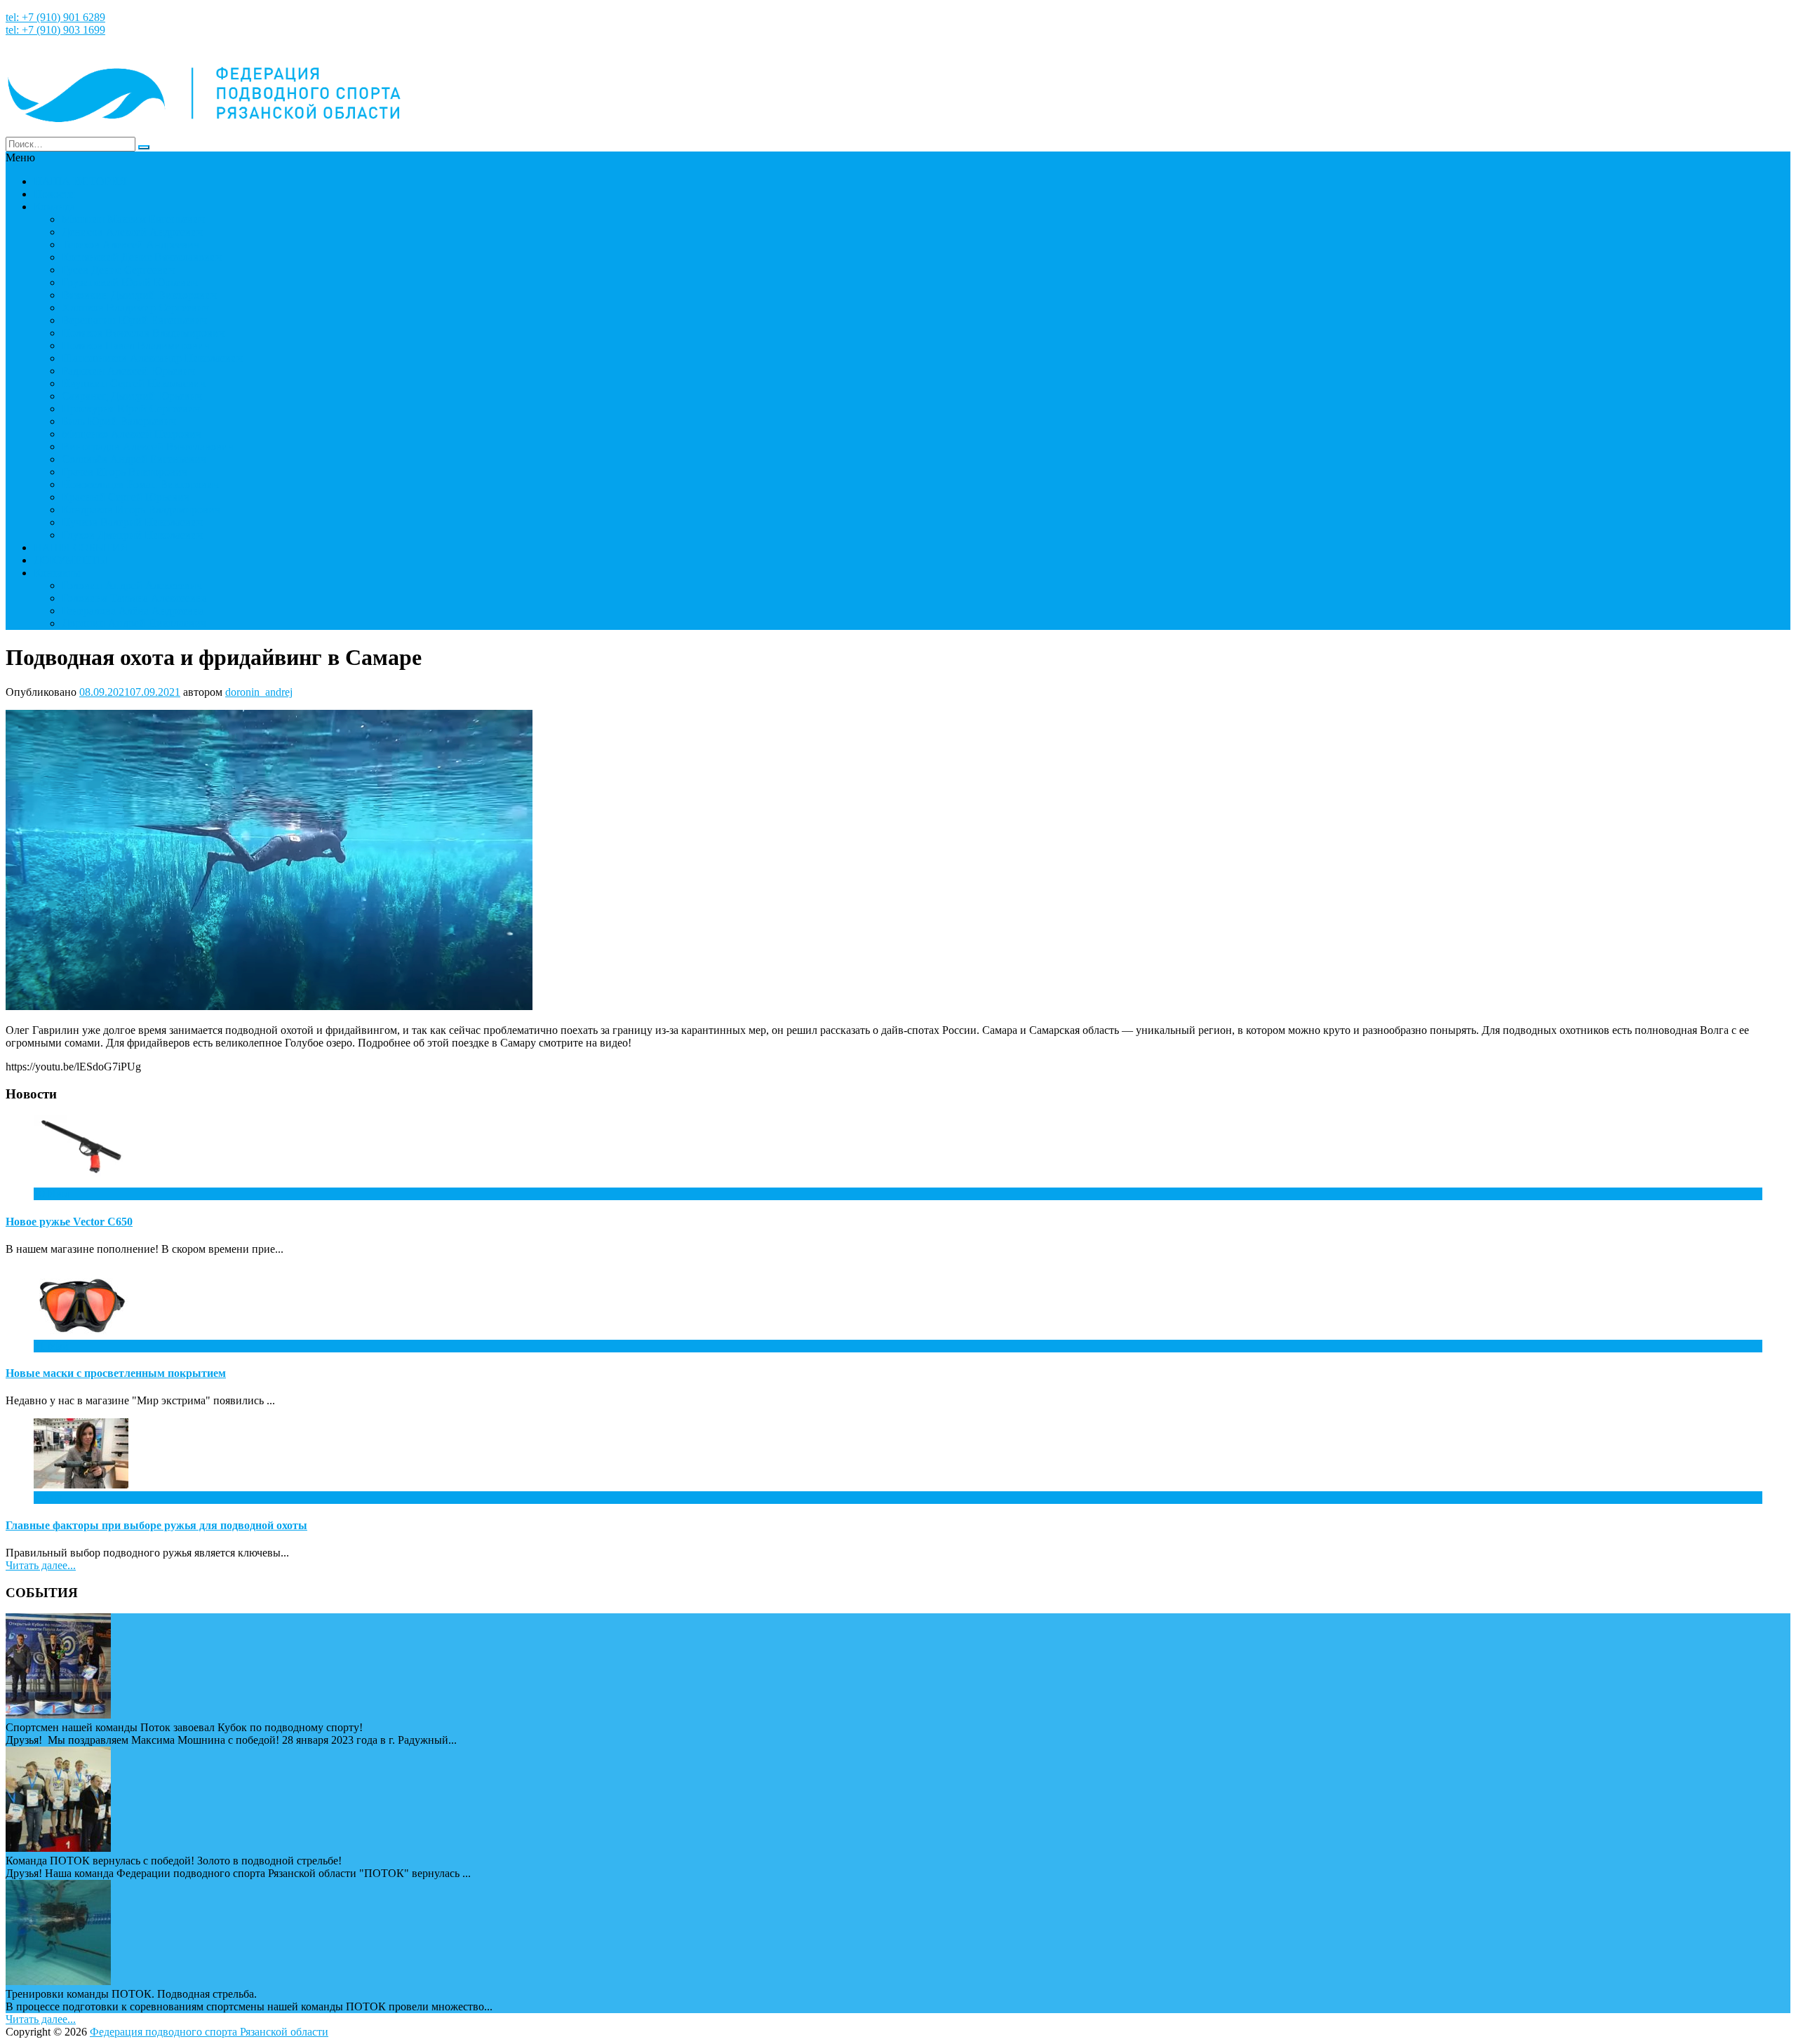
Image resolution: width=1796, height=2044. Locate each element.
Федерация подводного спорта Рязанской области (209, 2032)
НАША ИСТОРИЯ (80, 181)
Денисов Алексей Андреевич (132, 232)
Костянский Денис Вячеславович (142, 257)
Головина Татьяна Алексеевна (134, 598)
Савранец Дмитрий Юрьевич (132, 396)
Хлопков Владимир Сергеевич (135, 308)
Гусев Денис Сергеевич (118, 270)
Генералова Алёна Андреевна (133, 611)
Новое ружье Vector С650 (69, 1222)
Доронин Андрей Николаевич (134, 623)
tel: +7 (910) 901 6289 (55, 17)
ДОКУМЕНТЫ (71, 560)
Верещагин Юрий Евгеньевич (134, 320)
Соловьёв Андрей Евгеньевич (134, 459)
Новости (54, 194)
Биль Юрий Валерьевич (119, 421)
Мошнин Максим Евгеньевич (133, 219)
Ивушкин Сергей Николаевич (134, 383)
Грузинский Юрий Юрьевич (130, 282)
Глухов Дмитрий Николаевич (132, 535)
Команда (54, 207)
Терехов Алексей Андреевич (130, 244)
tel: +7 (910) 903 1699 (55, 30)
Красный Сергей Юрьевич (126, 497)
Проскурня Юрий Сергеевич (131, 409)
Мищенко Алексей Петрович (132, 434)
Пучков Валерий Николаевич (132, 522)
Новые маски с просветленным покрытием (116, 1373)
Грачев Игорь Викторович (125, 472)
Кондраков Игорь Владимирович (141, 510)
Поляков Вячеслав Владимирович (143, 333)
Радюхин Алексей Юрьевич (128, 371)
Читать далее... (41, 1565)
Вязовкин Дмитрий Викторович (139, 295)
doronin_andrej (259, 692)
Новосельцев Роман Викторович (140, 484)
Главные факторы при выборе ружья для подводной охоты (156, 1525)
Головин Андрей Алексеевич (132, 585)
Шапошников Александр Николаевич (152, 358)
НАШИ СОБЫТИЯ (81, 547)
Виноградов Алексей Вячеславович (148, 446)
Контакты (57, 573)
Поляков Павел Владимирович (136, 345)
